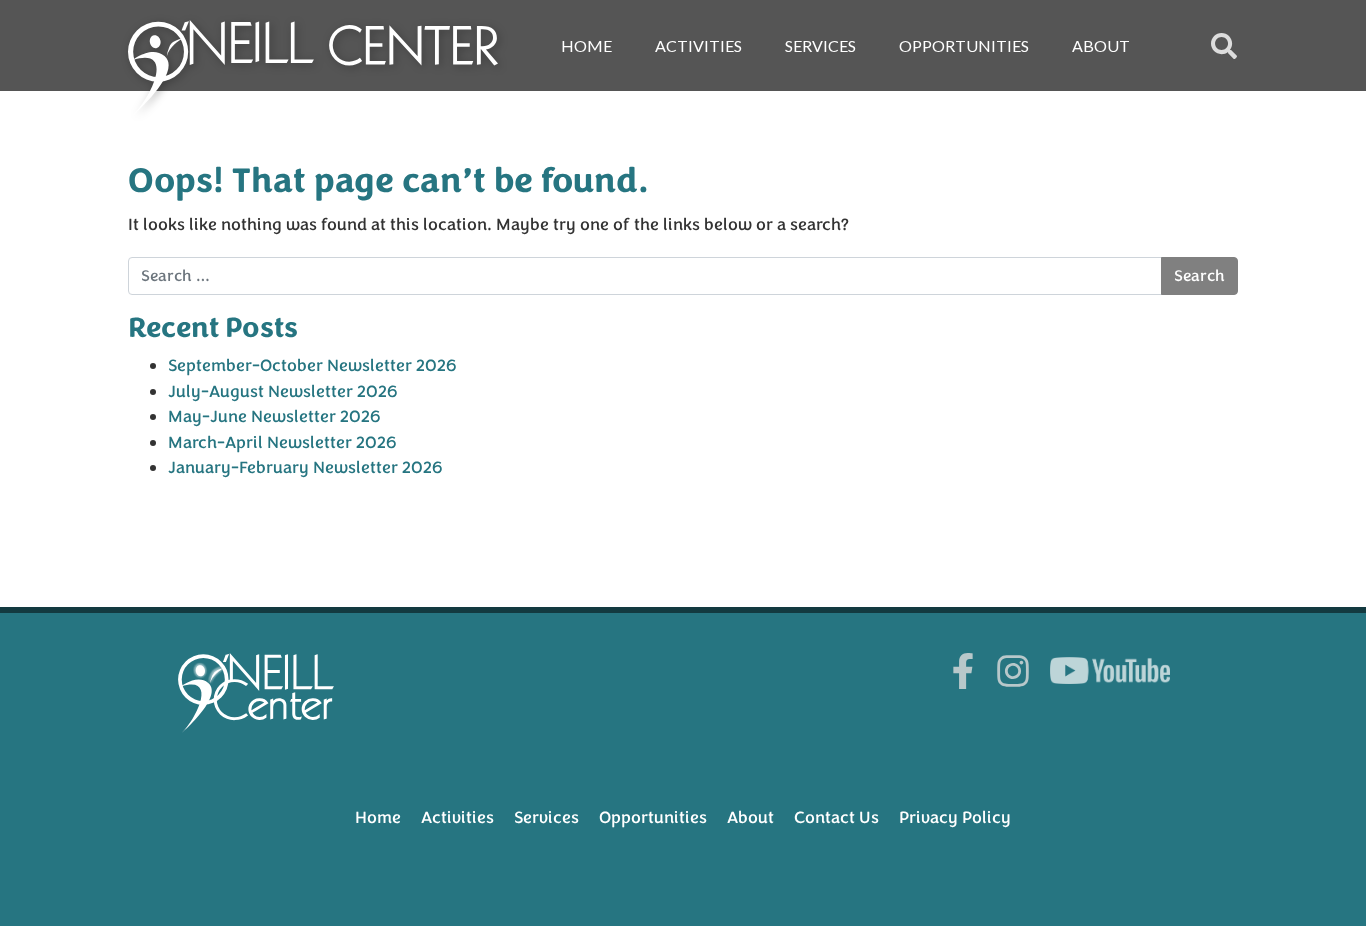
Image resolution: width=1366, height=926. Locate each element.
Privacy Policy (955, 817)
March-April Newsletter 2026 (282, 442)
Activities (698, 45)
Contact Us (836, 817)
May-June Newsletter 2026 (274, 416)
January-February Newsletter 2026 (305, 467)
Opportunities (964, 45)
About (1101, 45)
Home (586, 45)
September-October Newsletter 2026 (312, 365)
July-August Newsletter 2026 (283, 391)
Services (820, 45)
